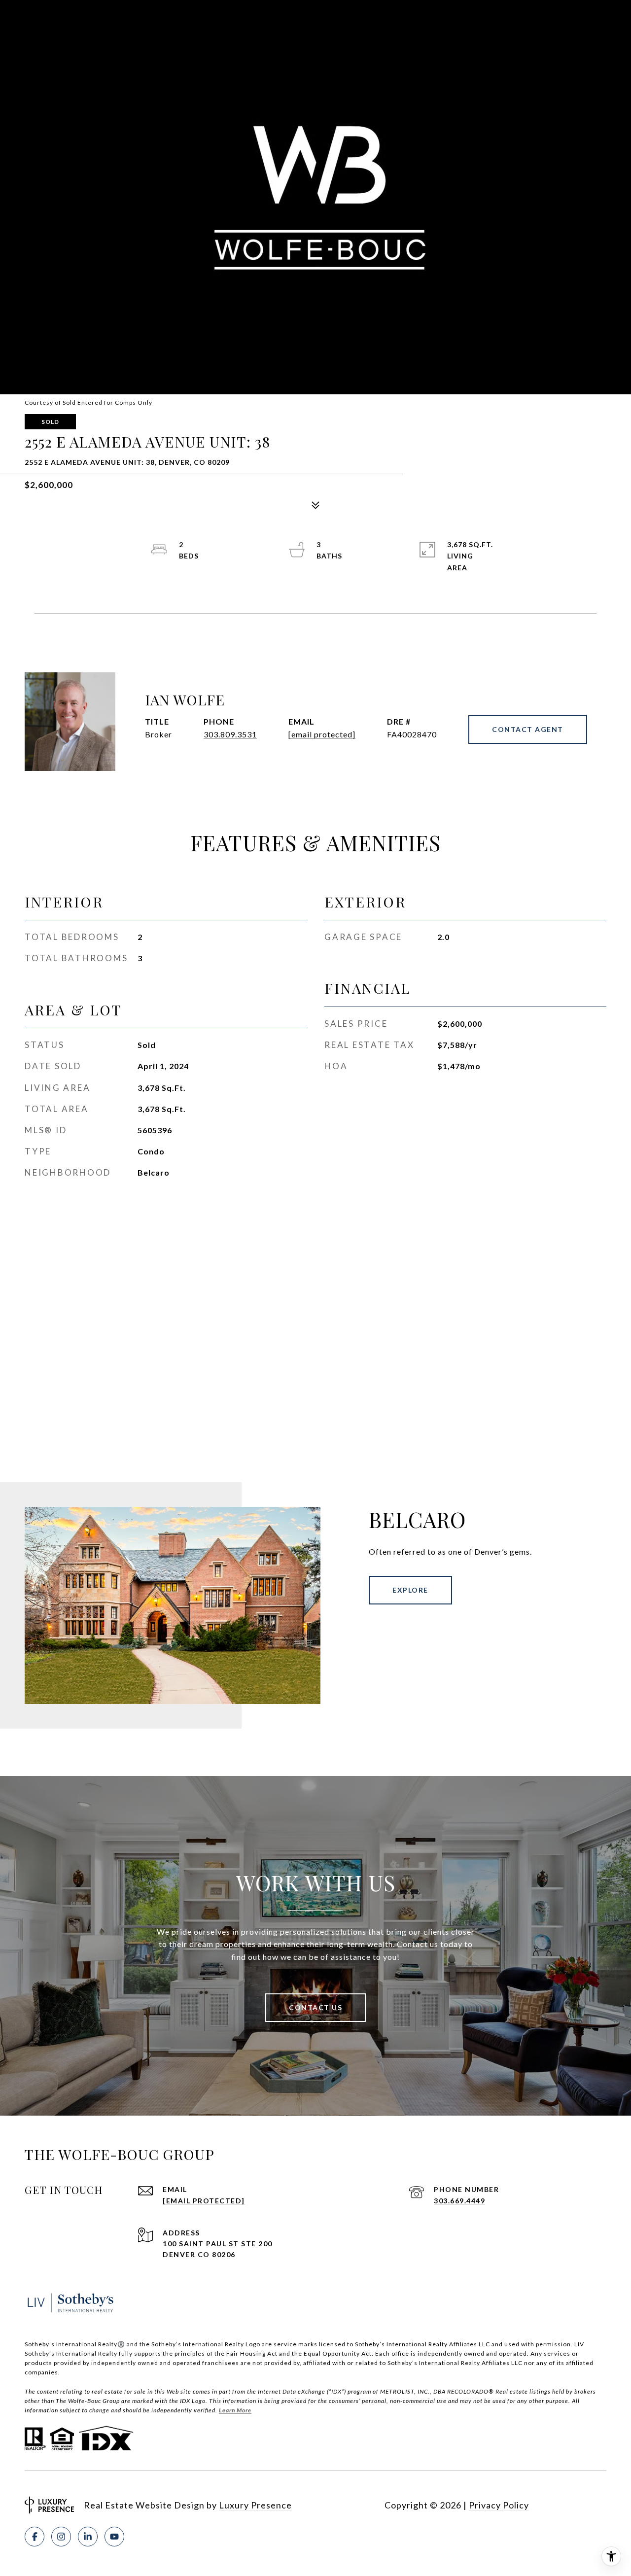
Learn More (235, 2410)
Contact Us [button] (315, 2007)
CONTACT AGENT (528, 729)
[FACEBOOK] (35, 2537)
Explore (410, 1590)
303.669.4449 (459, 2201)
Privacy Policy (499, 2505)
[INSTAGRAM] (61, 2537)
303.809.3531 (230, 734)
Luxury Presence (255, 2505)
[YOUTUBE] (114, 2537)
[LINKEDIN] (88, 2537)
